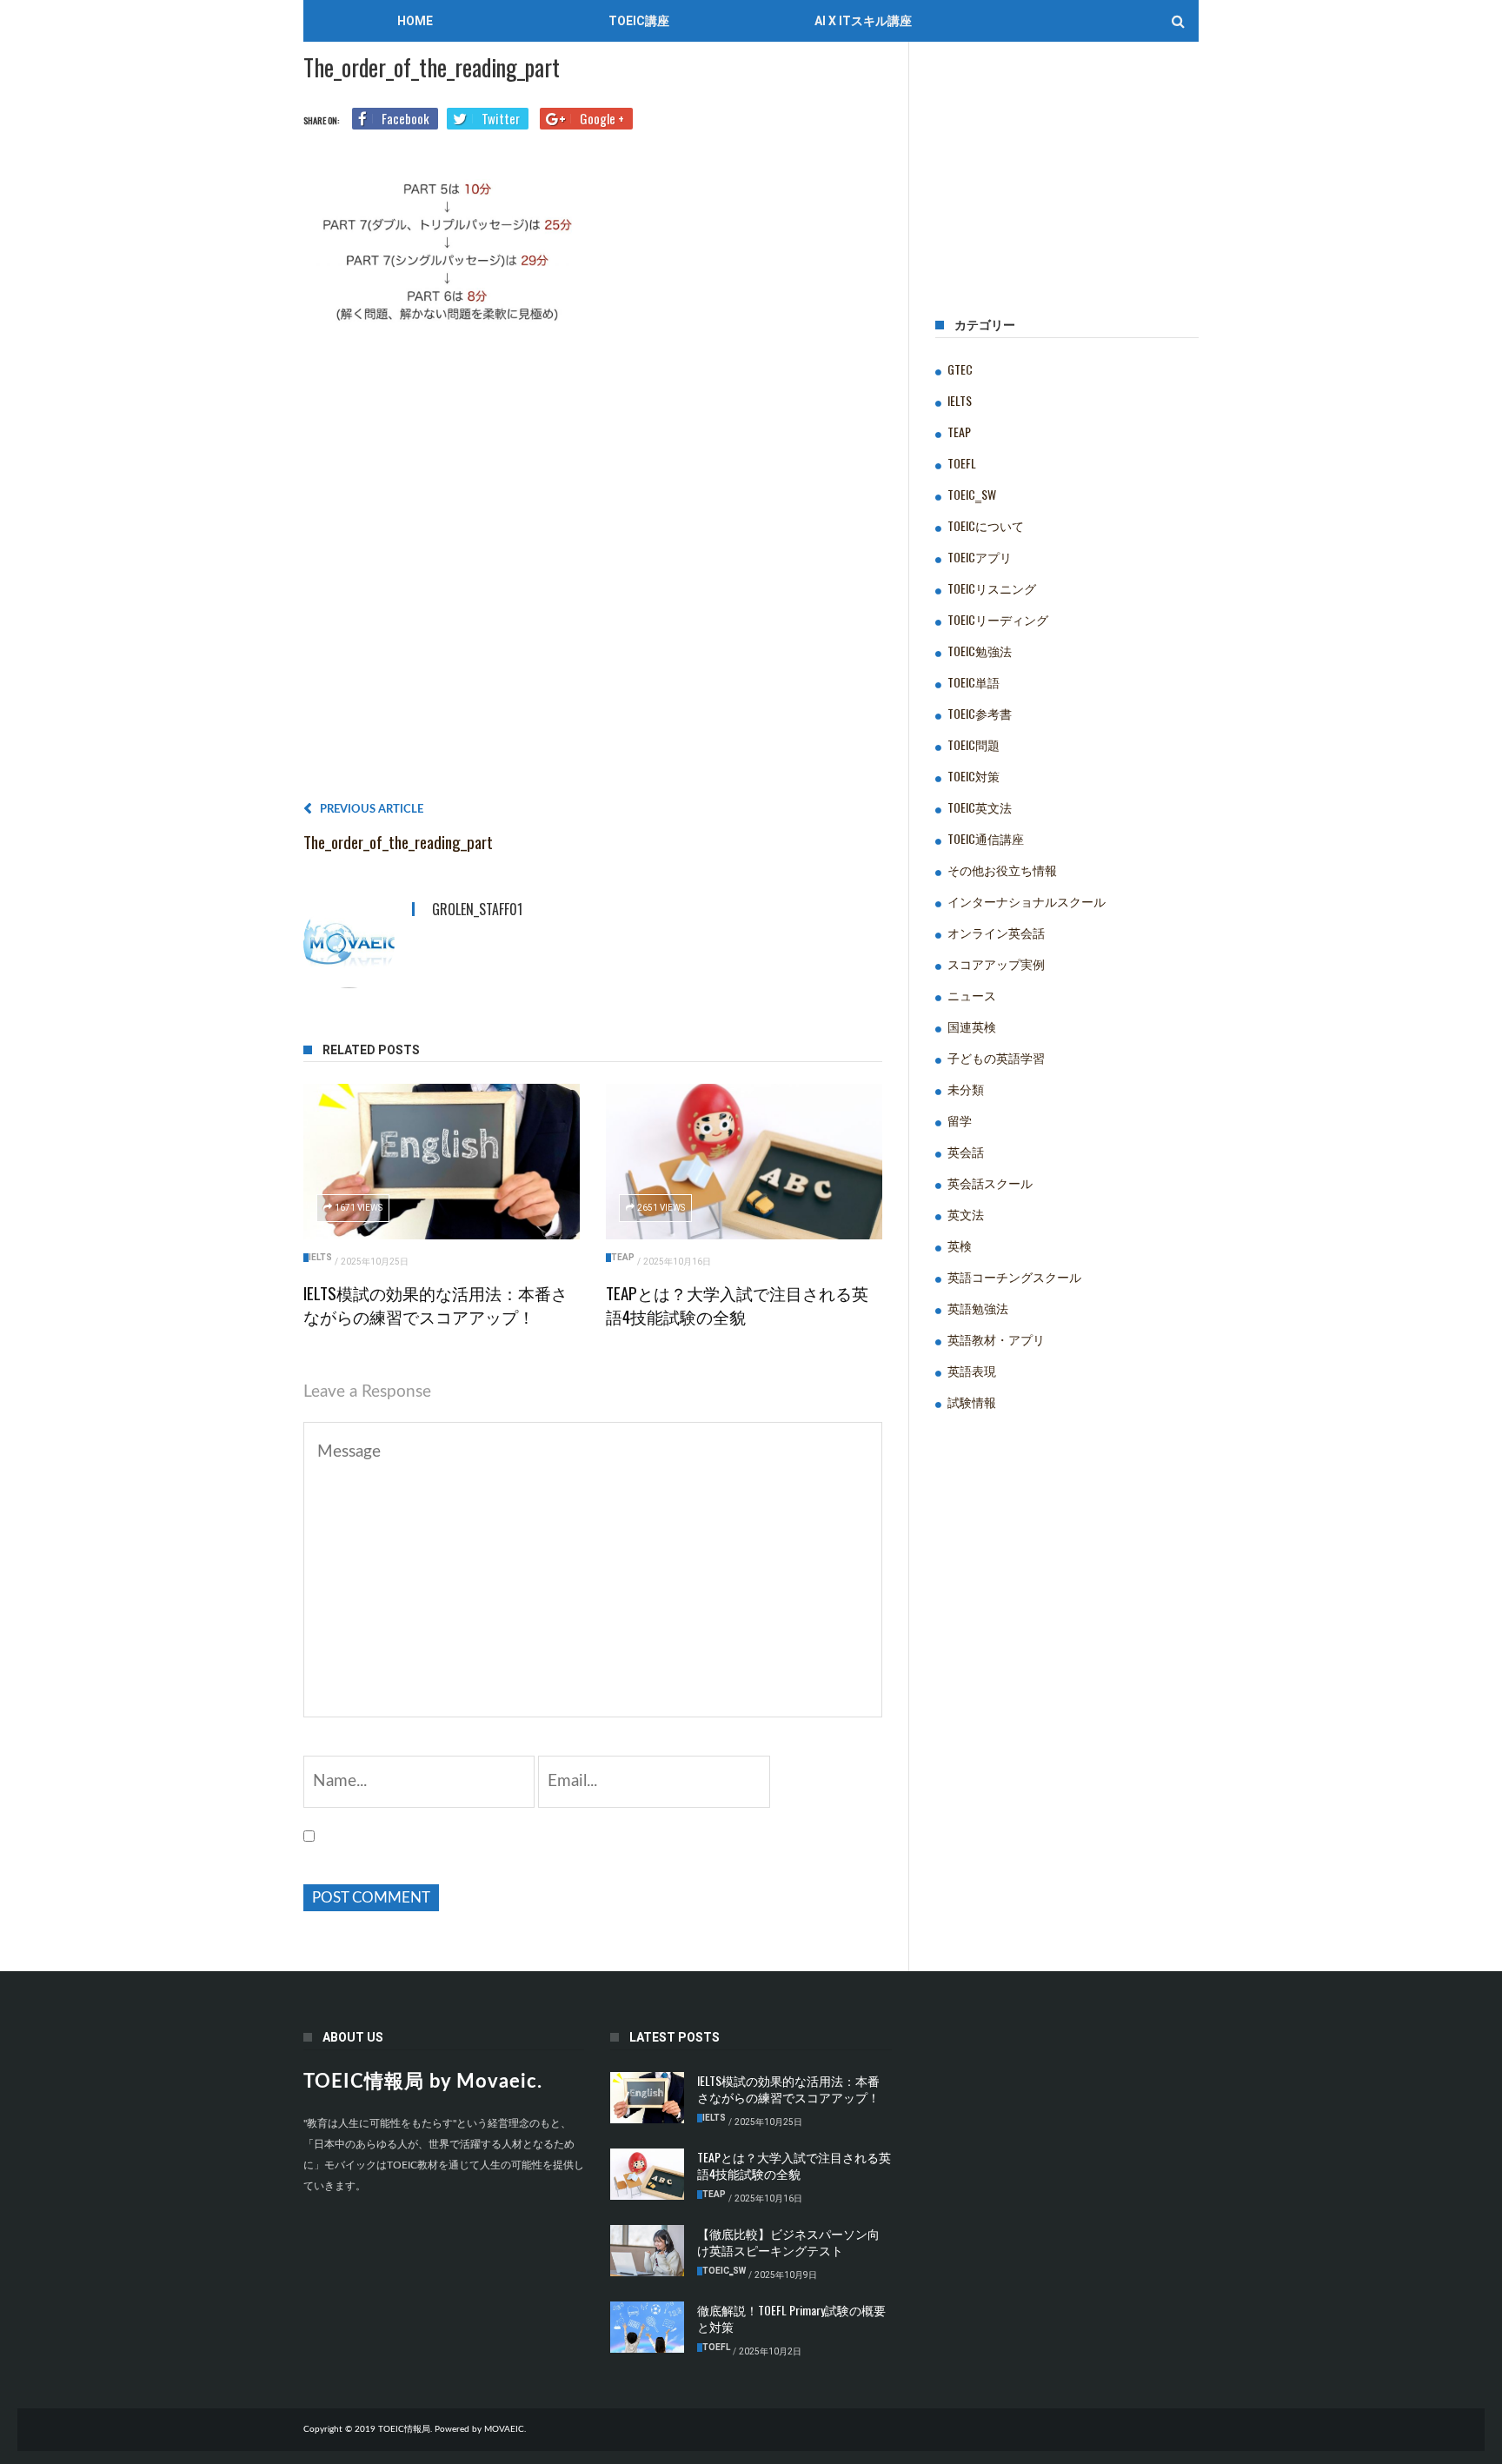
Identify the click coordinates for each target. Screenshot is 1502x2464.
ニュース (972, 995)
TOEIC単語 (974, 682)
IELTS (320, 1257)
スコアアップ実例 (996, 963)
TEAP (623, 1257)
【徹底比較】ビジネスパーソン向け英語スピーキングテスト (788, 2242)
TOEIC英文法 (980, 807)
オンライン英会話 (996, 932)
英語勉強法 (978, 1308)
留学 (960, 1120)
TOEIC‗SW (972, 494)
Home (415, 21)
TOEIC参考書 (980, 713)
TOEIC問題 (974, 744)
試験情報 (972, 1401)
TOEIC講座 (639, 21)
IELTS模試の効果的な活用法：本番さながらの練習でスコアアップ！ (435, 1304)
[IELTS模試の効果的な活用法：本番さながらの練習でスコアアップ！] (442, 1162)
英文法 (966, 1214)
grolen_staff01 (477, 909)
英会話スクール (990, 1182)
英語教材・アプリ (996, 1339)
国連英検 (972, 1026)
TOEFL (962, 463)
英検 (960, 1245)
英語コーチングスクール (1014, 1276)
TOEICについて (986, 525)
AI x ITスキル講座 (863, 21)
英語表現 (972, 1370)
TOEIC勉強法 (980, 651)
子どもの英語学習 (996, 1057)
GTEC (960, 369)
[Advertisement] (593, 570)
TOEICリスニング (992, 588)
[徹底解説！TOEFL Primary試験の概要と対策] (647, 2328)
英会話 (966, 1151)
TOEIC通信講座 (986, 838)
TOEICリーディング (998, 619)
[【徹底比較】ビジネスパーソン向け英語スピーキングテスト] (647, 2251)
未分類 (966, 1089)
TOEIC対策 (974, 776)
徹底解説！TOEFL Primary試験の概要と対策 (791, 2318)
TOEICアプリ (980, 557)
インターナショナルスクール (1027, 901)
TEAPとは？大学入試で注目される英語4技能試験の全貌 (737, 1304)
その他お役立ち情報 (1002, 870)
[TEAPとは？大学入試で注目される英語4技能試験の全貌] (744, 1162)
